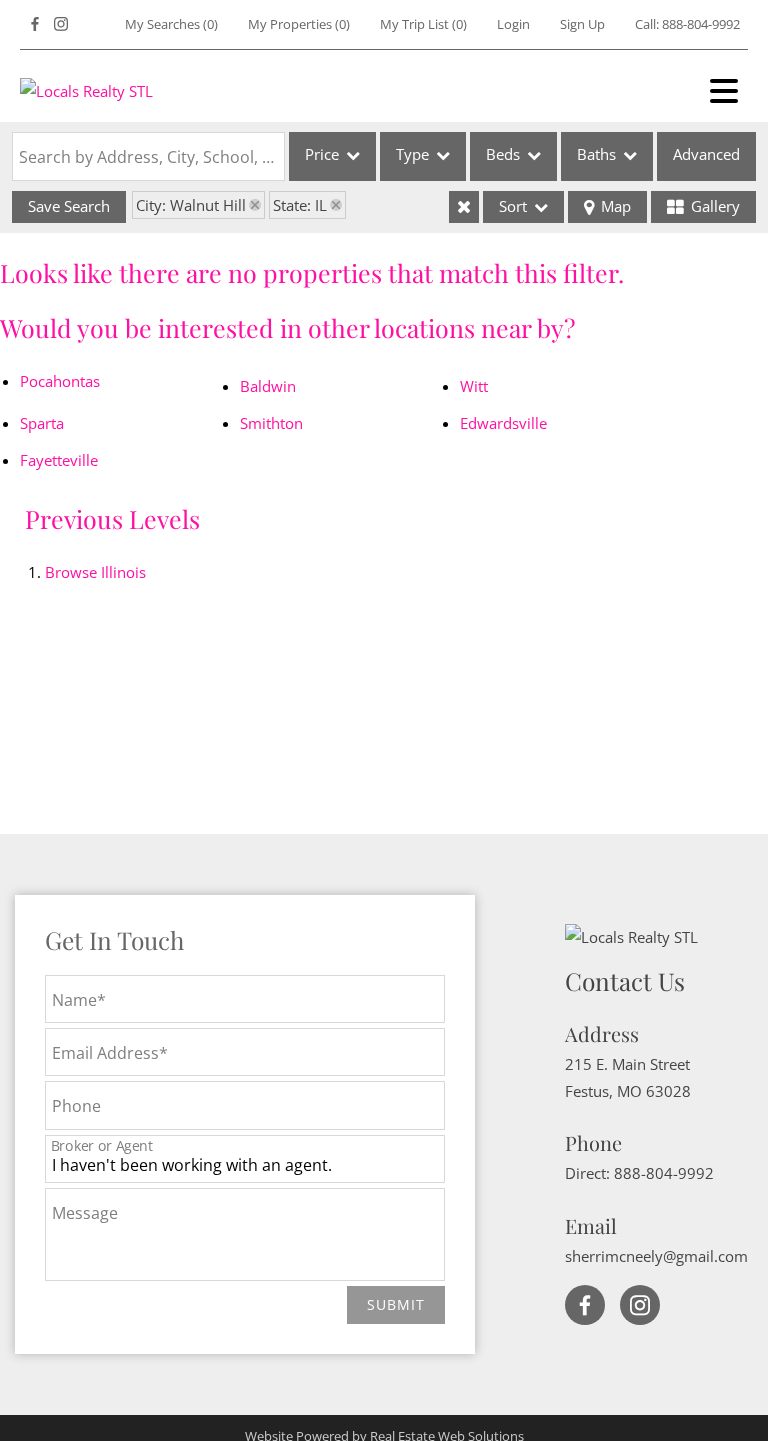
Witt (474, 386)
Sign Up (582, 24)
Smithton (271, 423)
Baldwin (268, 386)
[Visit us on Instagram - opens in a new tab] (61, 24)
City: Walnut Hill (191, 205)
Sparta (42, 423)
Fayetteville (59, 460)
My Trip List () (423, 24)
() (171, 24)
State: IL (300, 205)
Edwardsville (503, 423)
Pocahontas (60, 381)
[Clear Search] (464, 207)
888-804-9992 (701, 24)
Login (513, 24)
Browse (95, 572)
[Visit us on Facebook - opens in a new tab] (35, 24)
